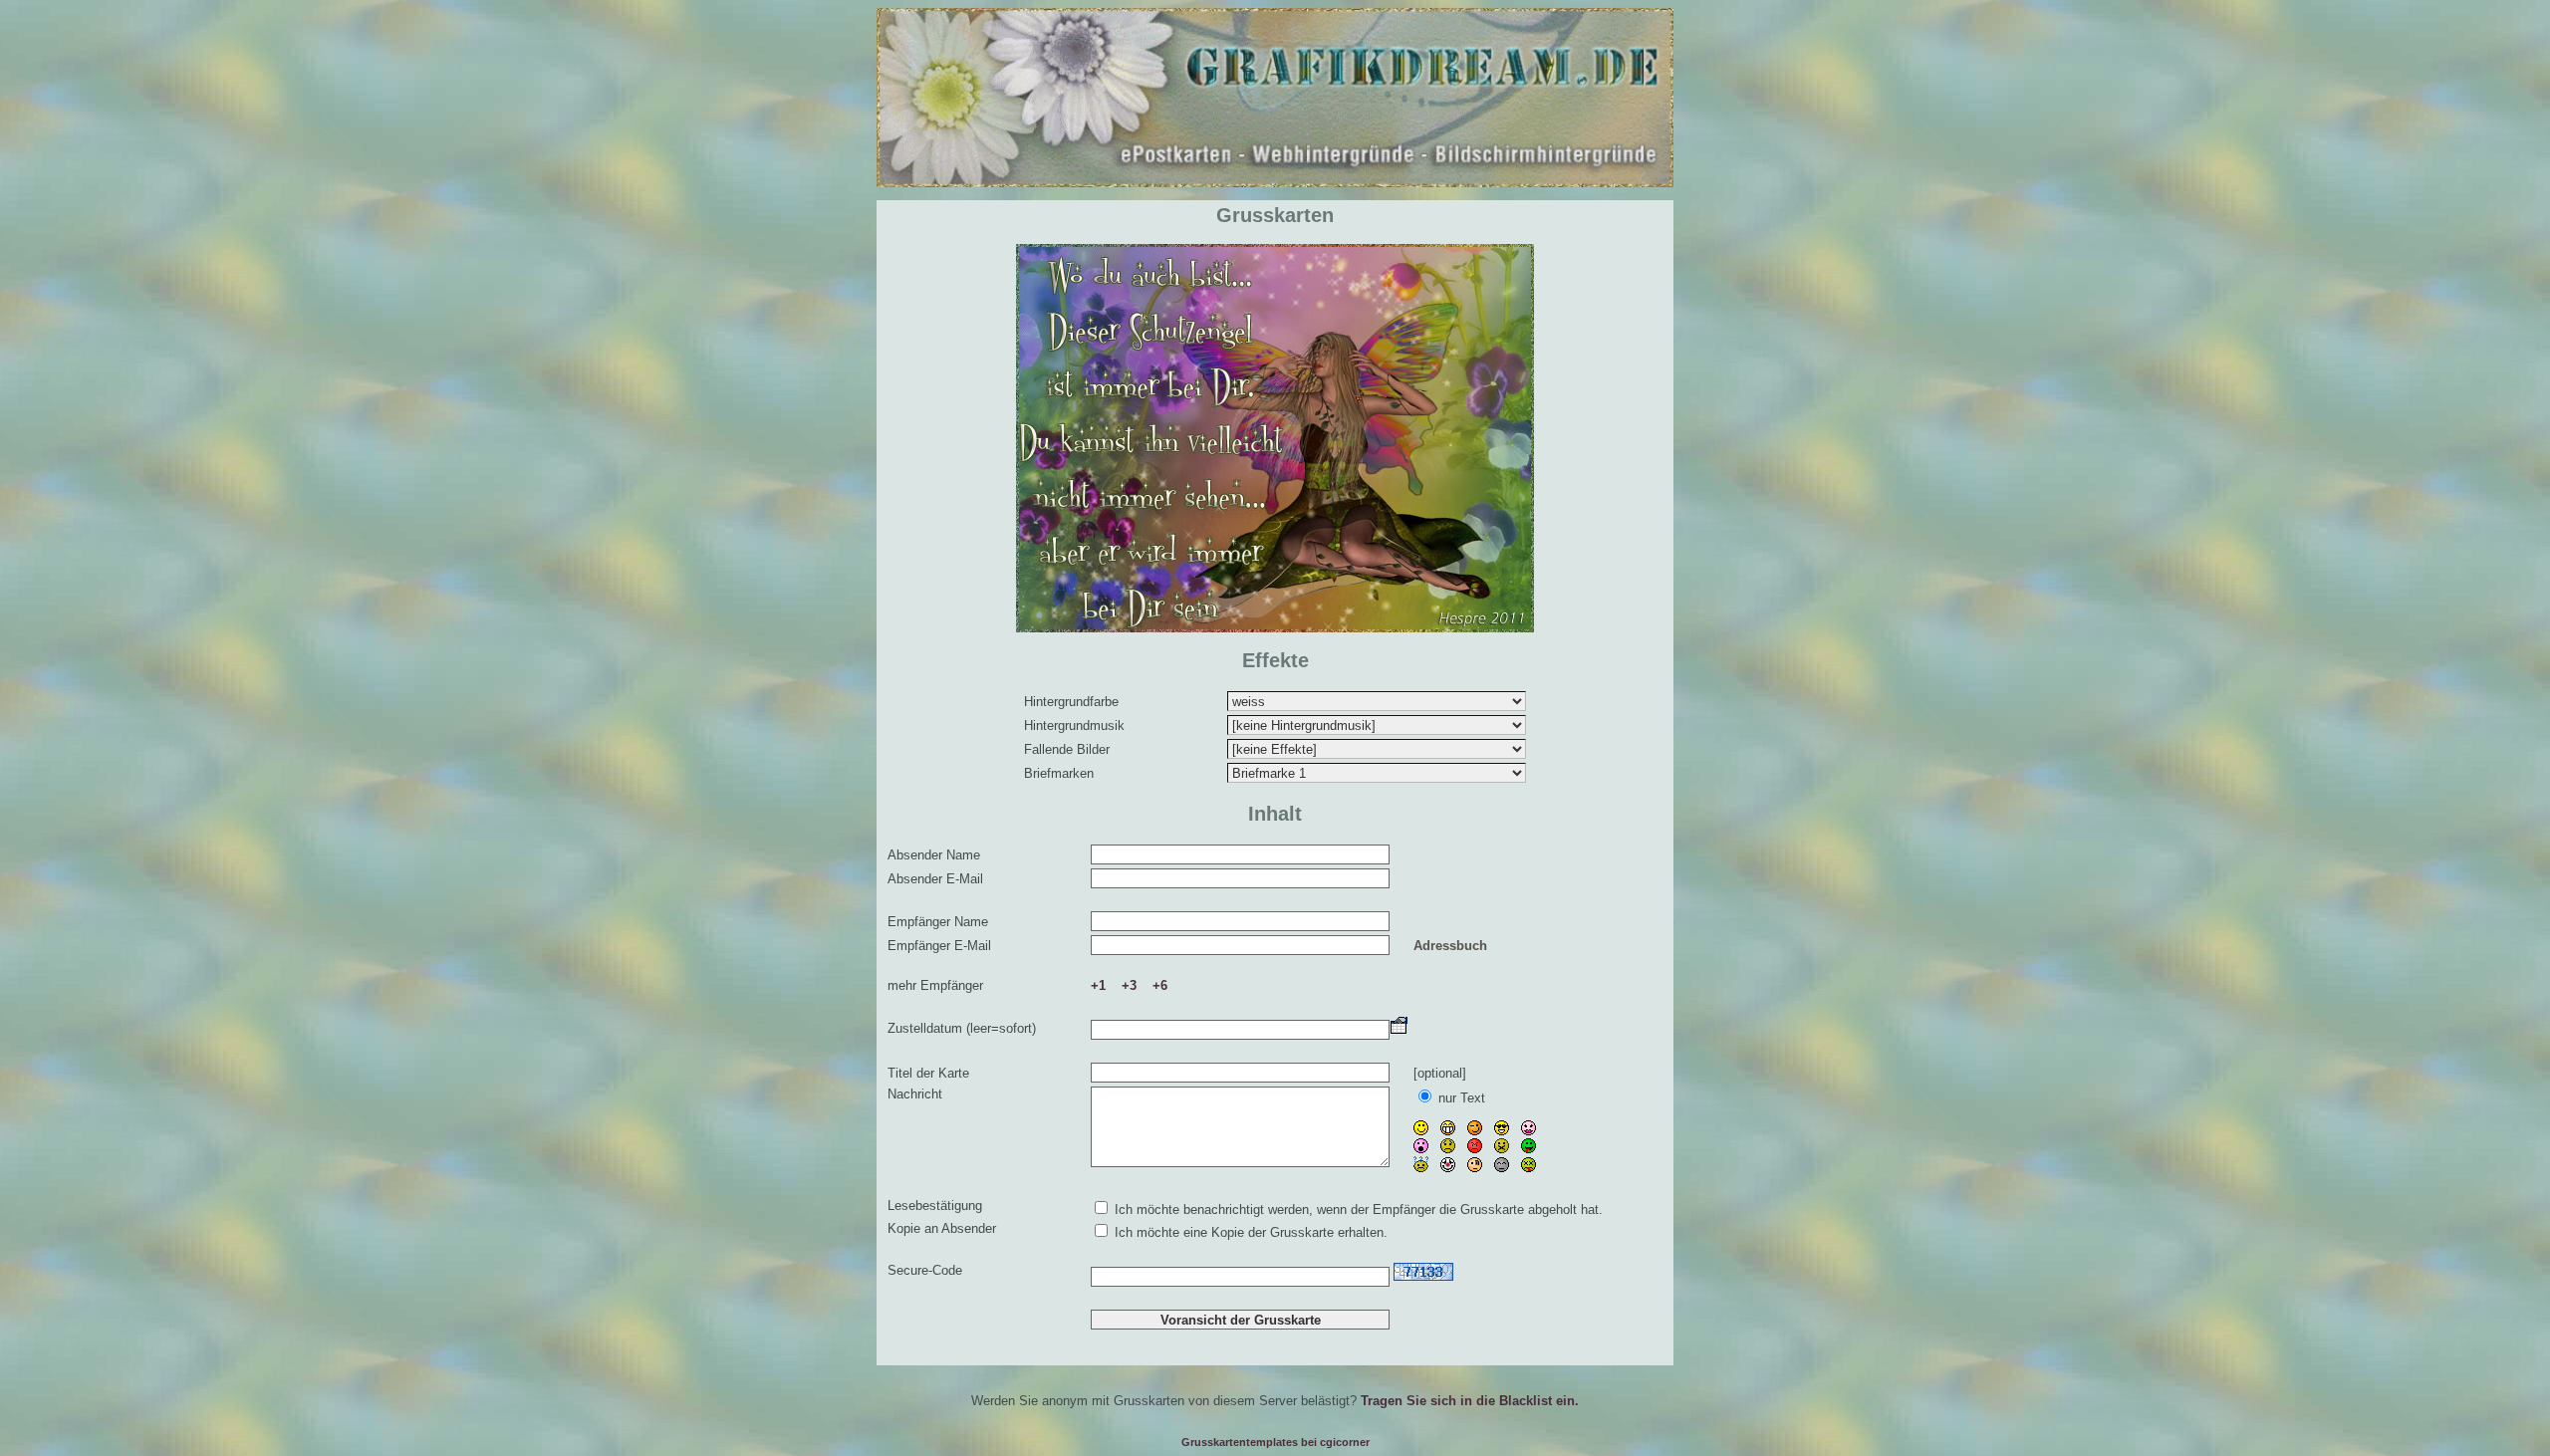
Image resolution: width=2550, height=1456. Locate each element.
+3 (1129, 985)
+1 (1098, 985)
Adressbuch (1450, 946)
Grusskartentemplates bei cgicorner (1275, 1442)
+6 (1160, 985)
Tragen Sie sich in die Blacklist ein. (1470, 1401)
